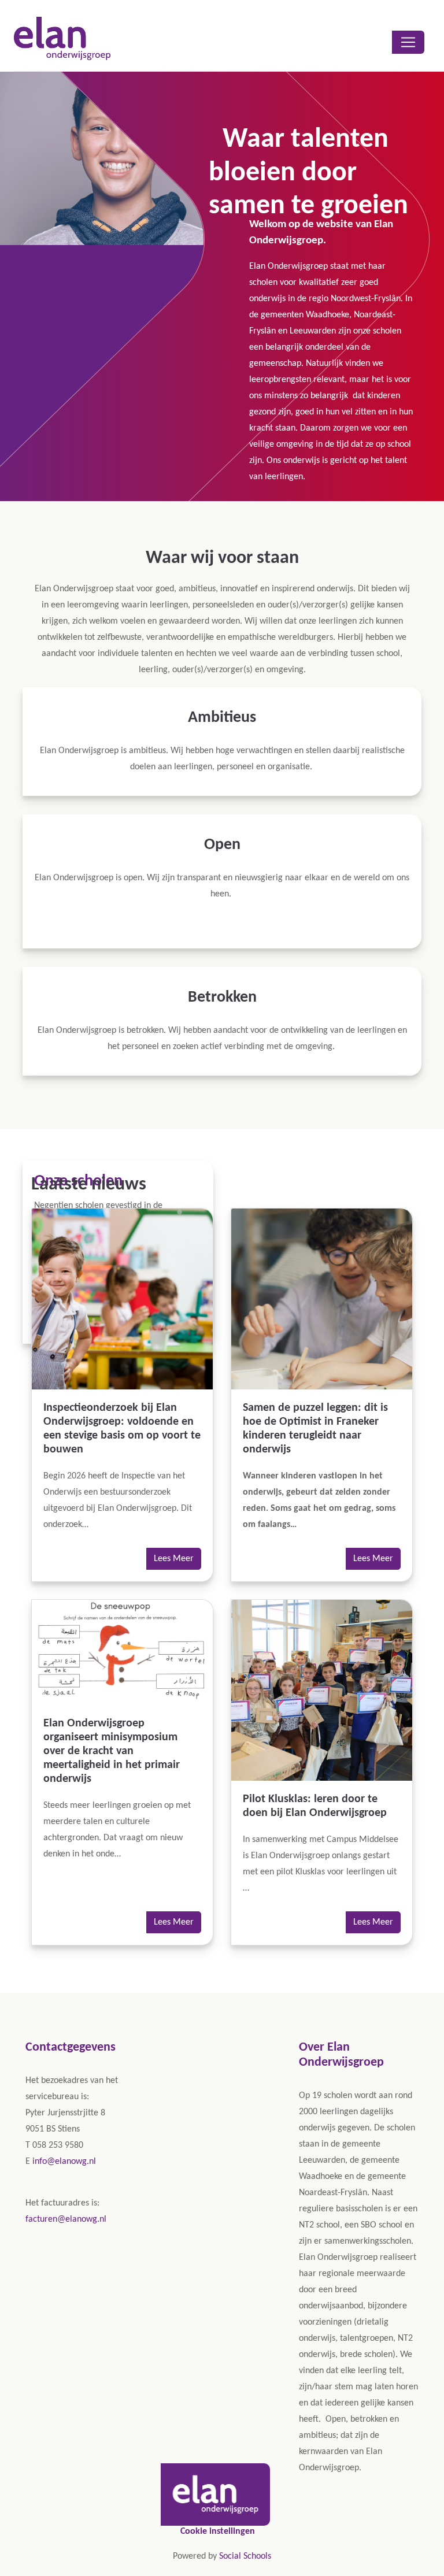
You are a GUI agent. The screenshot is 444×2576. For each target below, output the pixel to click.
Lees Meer (174, 1559)
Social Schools (245, 2556)
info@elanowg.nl (64, 2162)
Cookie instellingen (218, 2531)
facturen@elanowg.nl (66, 2219)
